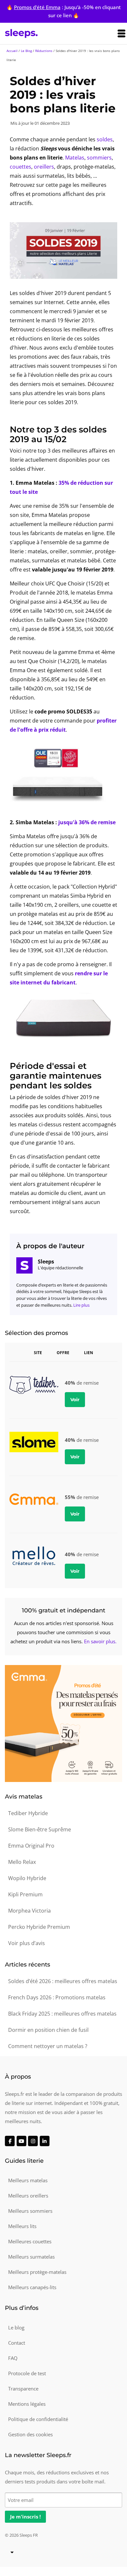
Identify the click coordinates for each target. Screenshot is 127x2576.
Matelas (75, 158)
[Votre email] (63, 2499)
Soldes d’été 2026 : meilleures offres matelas (63, 1981)
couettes (21, 167)
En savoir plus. (100, 1641)
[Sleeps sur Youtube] (21, 2141)
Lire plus (81, 1305)
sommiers (99, 158)
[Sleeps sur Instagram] (33, 2141)
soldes (105, 139)
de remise (82, 1440)
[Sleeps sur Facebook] (10, 2141)
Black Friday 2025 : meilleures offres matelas (62, 2014)
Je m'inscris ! (25, 2517)
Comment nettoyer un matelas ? (48, 2046)
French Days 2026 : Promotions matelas (57, 1997)
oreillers (44, 167)
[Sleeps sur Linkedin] (45, 2141)
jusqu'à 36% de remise (87, 822)
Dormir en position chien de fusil (48, 2030)
